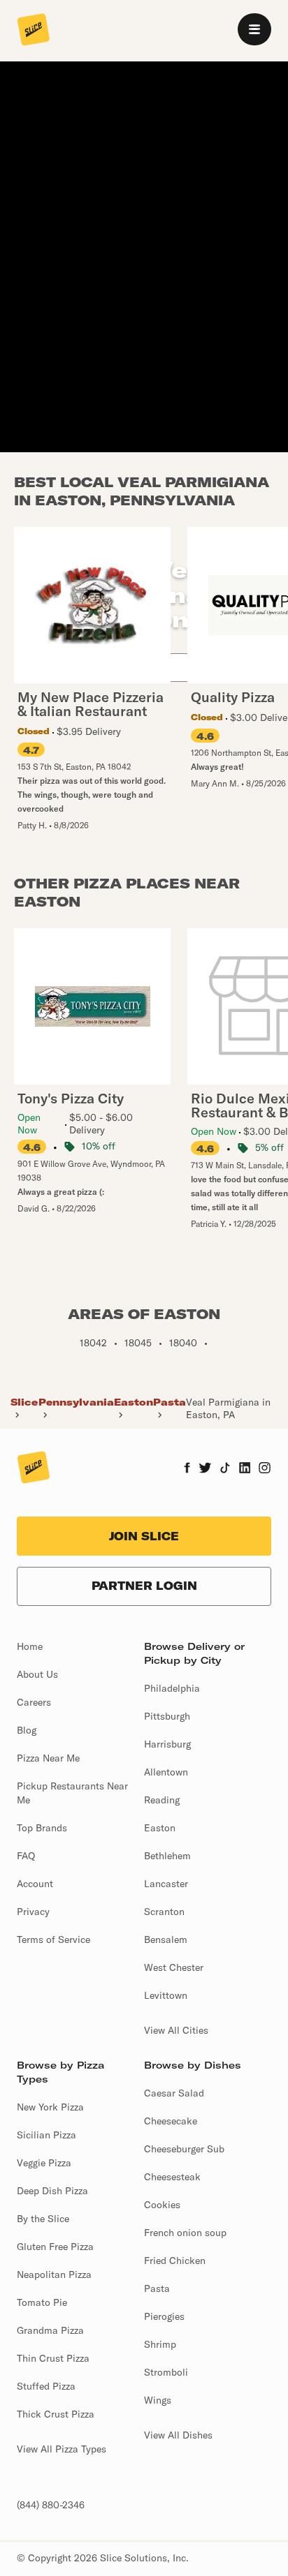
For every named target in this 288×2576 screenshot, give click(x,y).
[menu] (254, 29)
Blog (27, 1730)
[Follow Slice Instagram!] (265, 1469)
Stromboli (166, 2372)
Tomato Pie (42, 2302)
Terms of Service (53, 1940)
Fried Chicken (175, 2261)
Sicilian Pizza (46, 2135)
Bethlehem (167, 1856)
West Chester (174, 1967)
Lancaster (166, 1884)
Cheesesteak (172, 2177)
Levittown (166, 1995)
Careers (34, 1702)
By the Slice (43, 2219)
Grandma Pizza (50, 2330)
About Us (37, 1674)
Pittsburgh (167, 1716)
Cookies (162, 2205)
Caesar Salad (174, 2093)
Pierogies (164, 2316)
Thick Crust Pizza (56, 2414)
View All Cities (176, 2030)
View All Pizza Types (62, 2449)
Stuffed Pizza (46, 2386)
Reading (162, 1800)
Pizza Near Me (48, 1758)
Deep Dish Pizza (52, 2191)
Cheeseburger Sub (184, 2149)
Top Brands (42, 1828)
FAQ (26, 1856)
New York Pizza (50, 2107)
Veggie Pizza (44, 2163)
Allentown (166, 1772)
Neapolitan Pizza (54, 2275)
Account (35, 1884)
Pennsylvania (76, 1402)
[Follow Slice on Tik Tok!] (225, 1469)
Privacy (33, 1912)
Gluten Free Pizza (55, 2247)
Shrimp (160, 2344)
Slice (24, 1402)
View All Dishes (178, 2435)
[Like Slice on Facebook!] (187, 1469)
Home (30, 1646)
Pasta (170, 1402)
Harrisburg (167, 1744)
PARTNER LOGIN (144, 1586)
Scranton (164, 1912)
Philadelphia (172, 1688)
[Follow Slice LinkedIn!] (245, 1469)
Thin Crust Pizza (53, 2358)
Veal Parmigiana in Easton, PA (228, 1408)
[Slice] (34, 31)
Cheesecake (171, 2121)
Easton (134, 1402)
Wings (158, 2400)
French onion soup (185, 2233)
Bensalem (166, 1940)
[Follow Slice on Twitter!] (205, 1469)
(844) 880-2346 (51, 2505)
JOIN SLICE (144, 1536)
